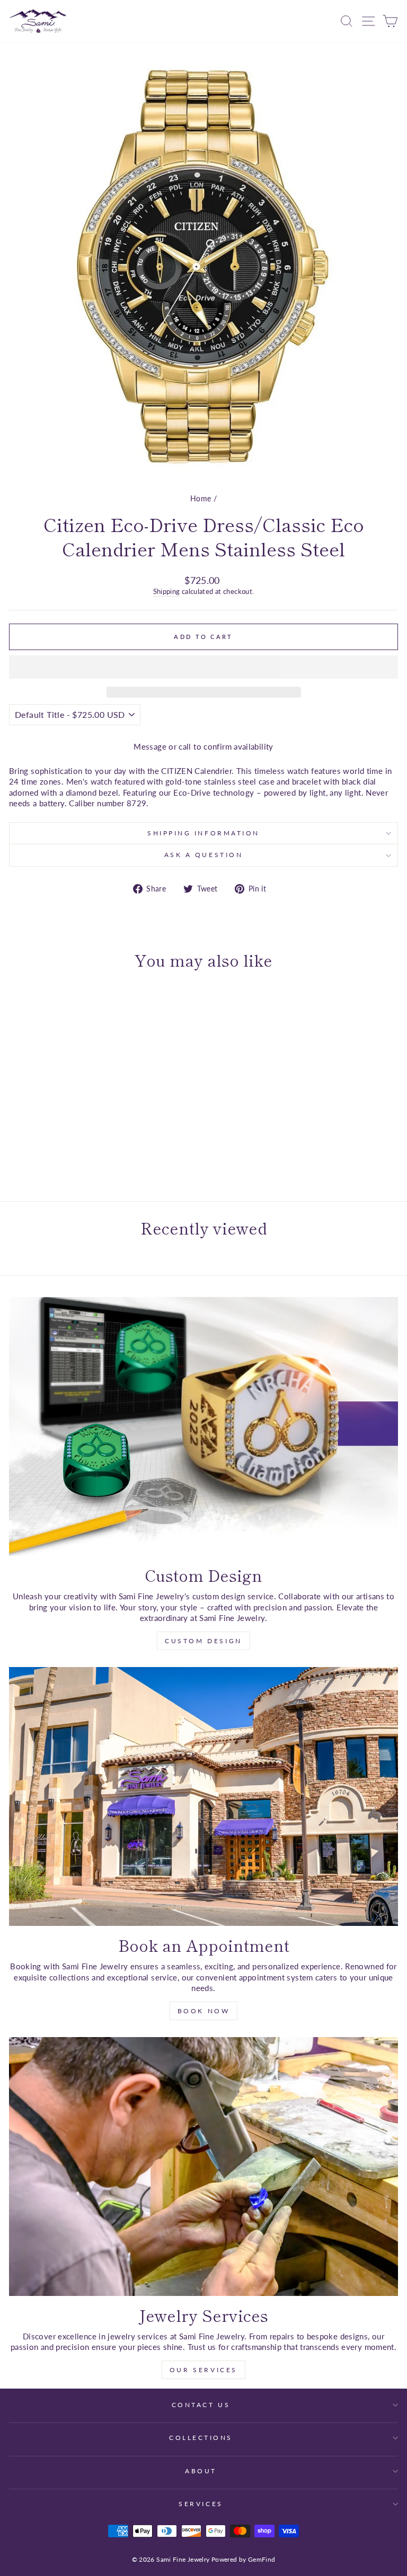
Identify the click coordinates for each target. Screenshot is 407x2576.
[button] (203, 667)
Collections (201, 2438)
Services (201, 2504)
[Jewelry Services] (203, 2167)
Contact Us (201, 2405)
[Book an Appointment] (203, 1796)
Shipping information (203, 833)
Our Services (203, 2370)
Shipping (167, 592)
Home (201, 499)
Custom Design (203, 1641)
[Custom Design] (203, 1426)
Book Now (204, 2011)
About (201, 2471)
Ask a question (203, 855)
